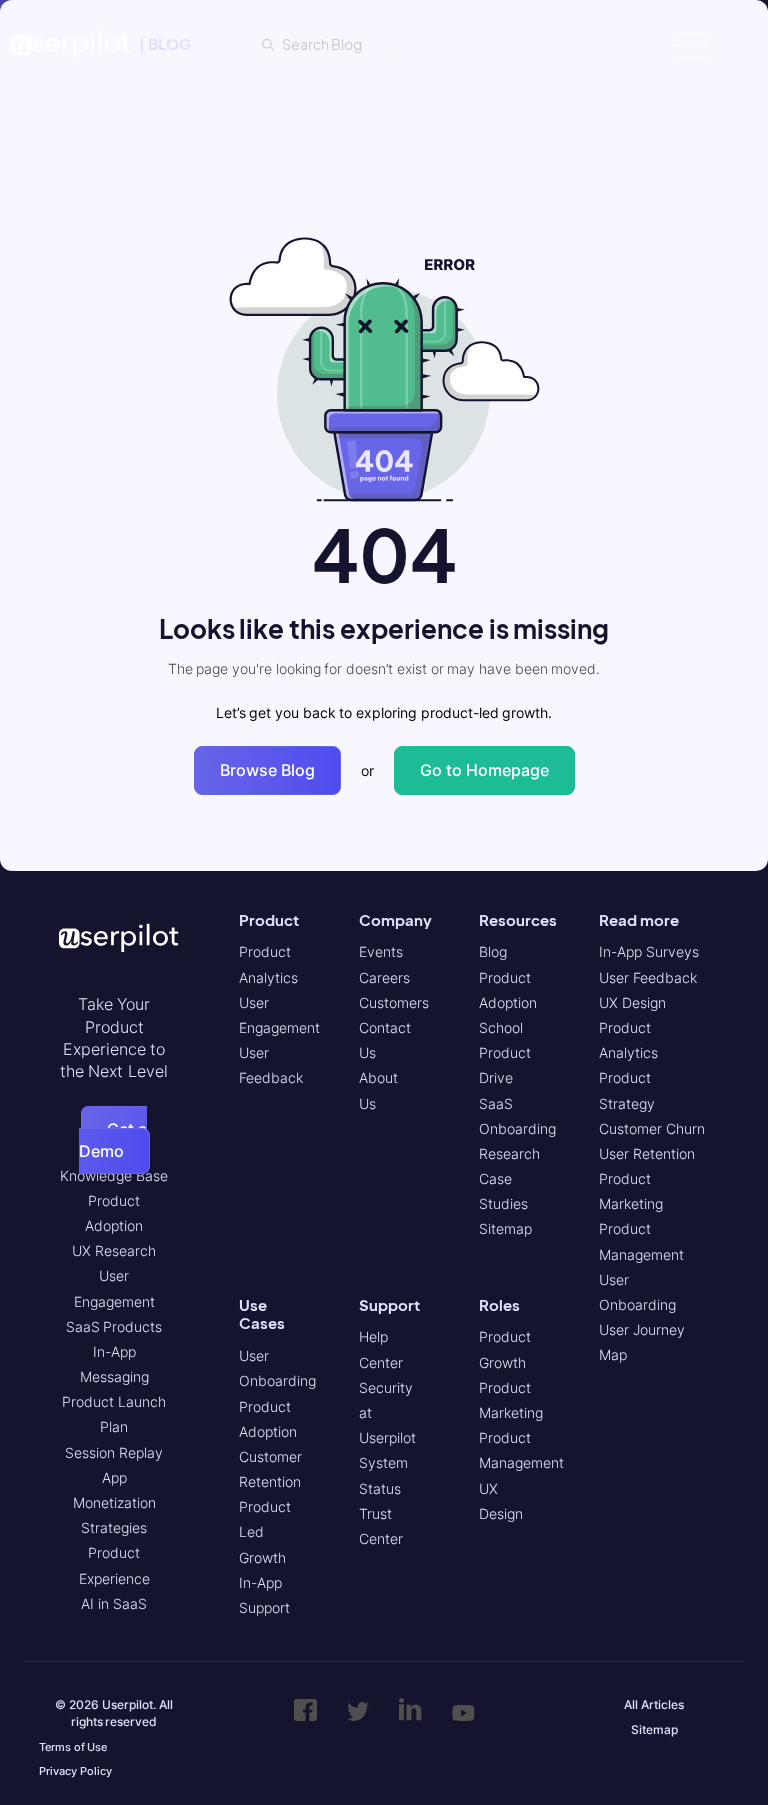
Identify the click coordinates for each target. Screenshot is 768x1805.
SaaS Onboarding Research (517, 1128)
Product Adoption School (508, 1002)
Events (381, 951)
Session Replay (114, 1452)
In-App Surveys (649, 951)
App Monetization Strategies (114, 1502)
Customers (394, 1002)
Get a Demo (113, 1140)
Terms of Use (73, 1747)
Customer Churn (652, 1128)
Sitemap (505, 1228)
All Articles (654, 1704)
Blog (493, 951)
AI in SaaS (113, 1603)
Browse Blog (267, 770)
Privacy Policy (75, 1771)
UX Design (632, 1002)
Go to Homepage (484, 770)
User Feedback (648, 977)
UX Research (114, 1250)
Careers (384, 977)
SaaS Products (114, 1326)
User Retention (647, 1153)
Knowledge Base (114, 1175)
